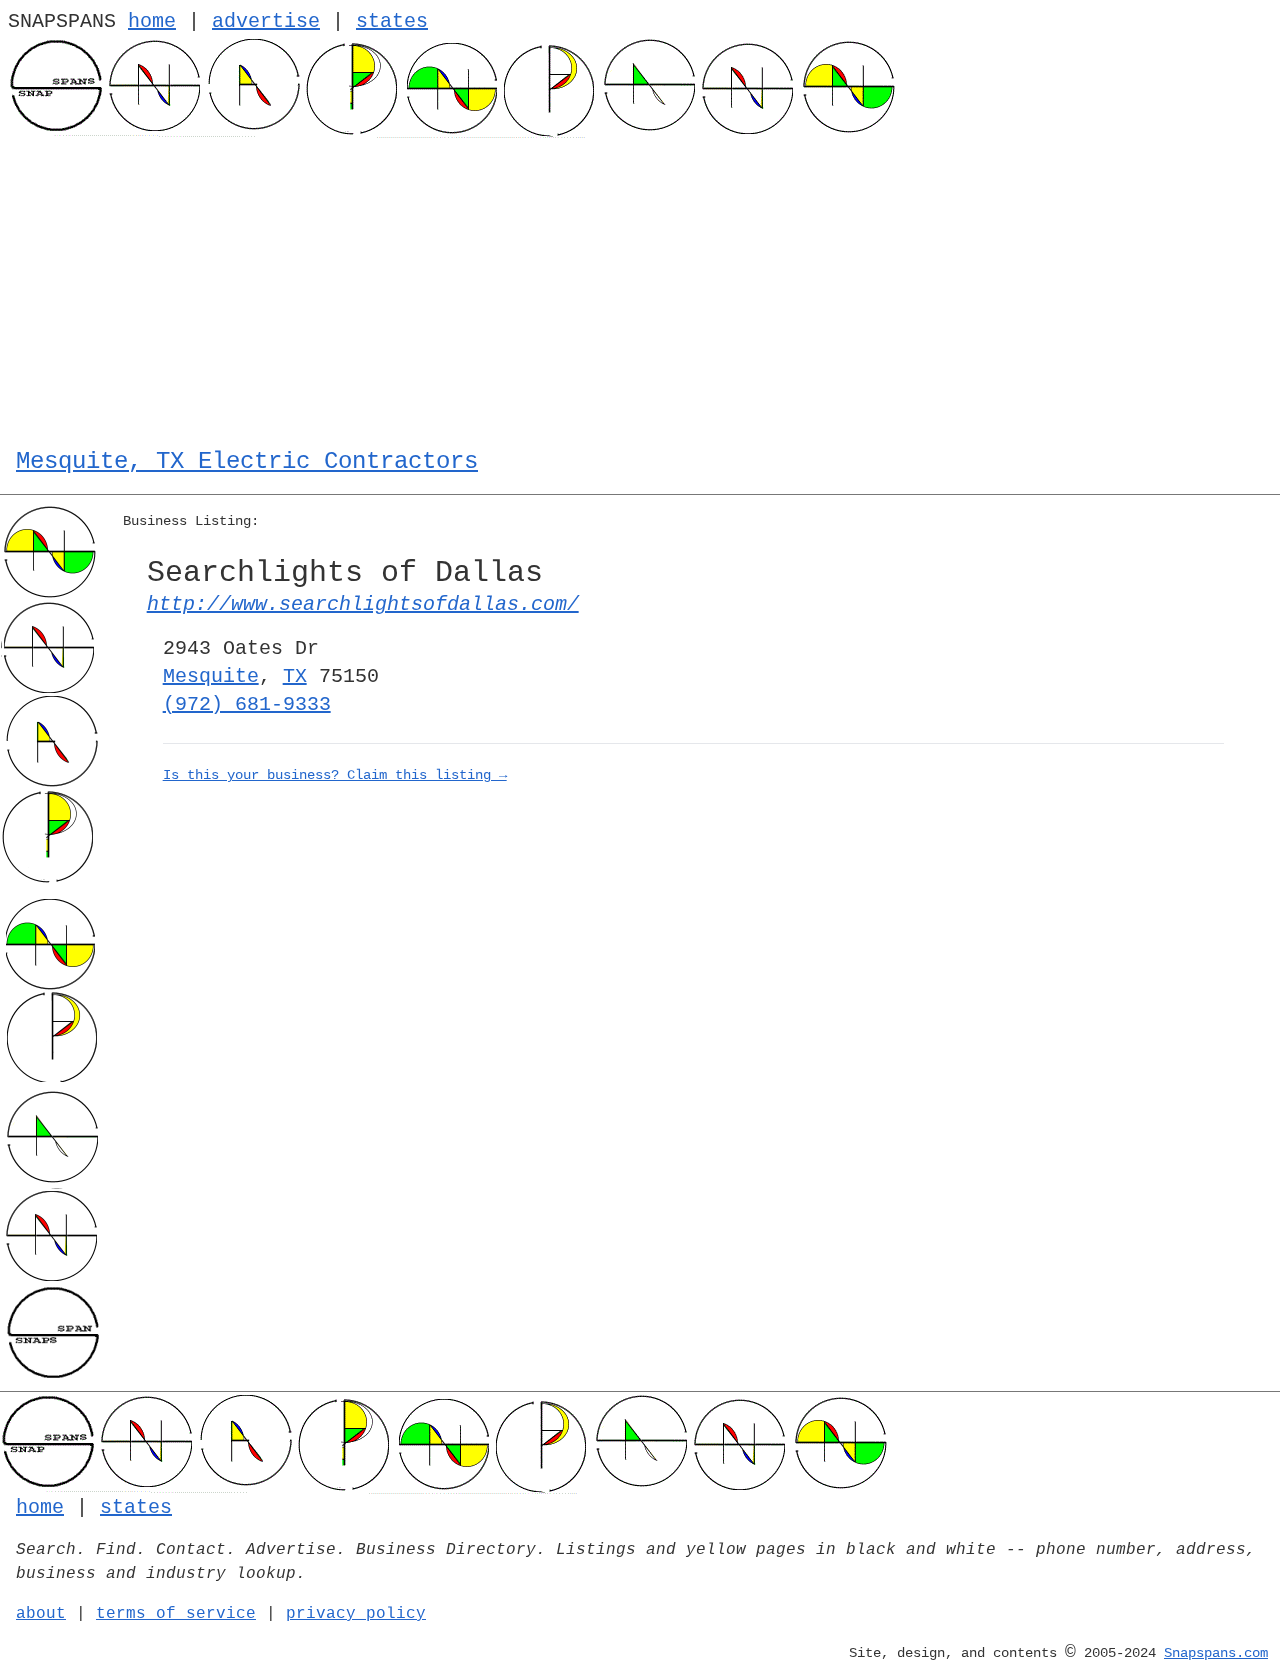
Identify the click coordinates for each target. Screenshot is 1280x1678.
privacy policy (356, 1614)
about (41, 1614)
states (392, 21)
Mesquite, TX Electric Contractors (247, 461)
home (152, 21)
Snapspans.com (1216, 1653)
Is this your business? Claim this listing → (335, 775)
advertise (266, 21)
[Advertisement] (640, 288)
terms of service (176, 1614)
